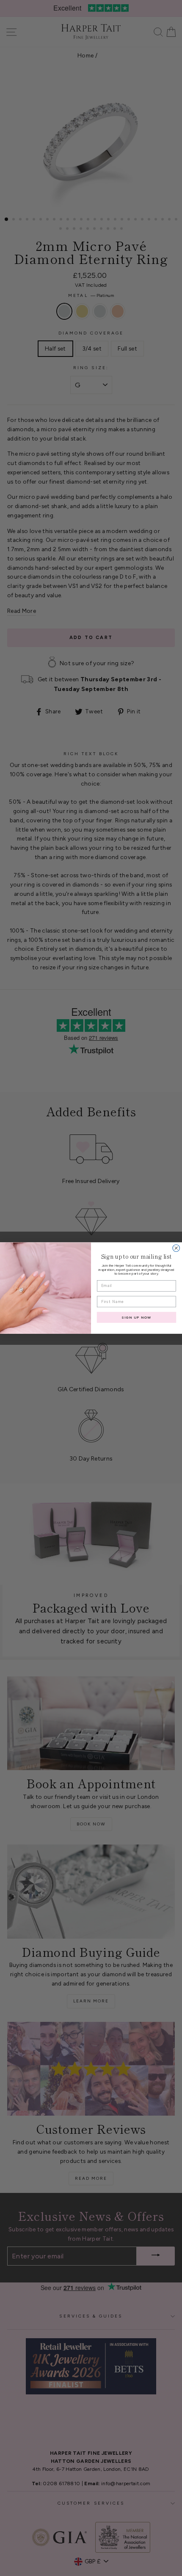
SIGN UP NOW (136, 1317)
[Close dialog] (176, 1248)
